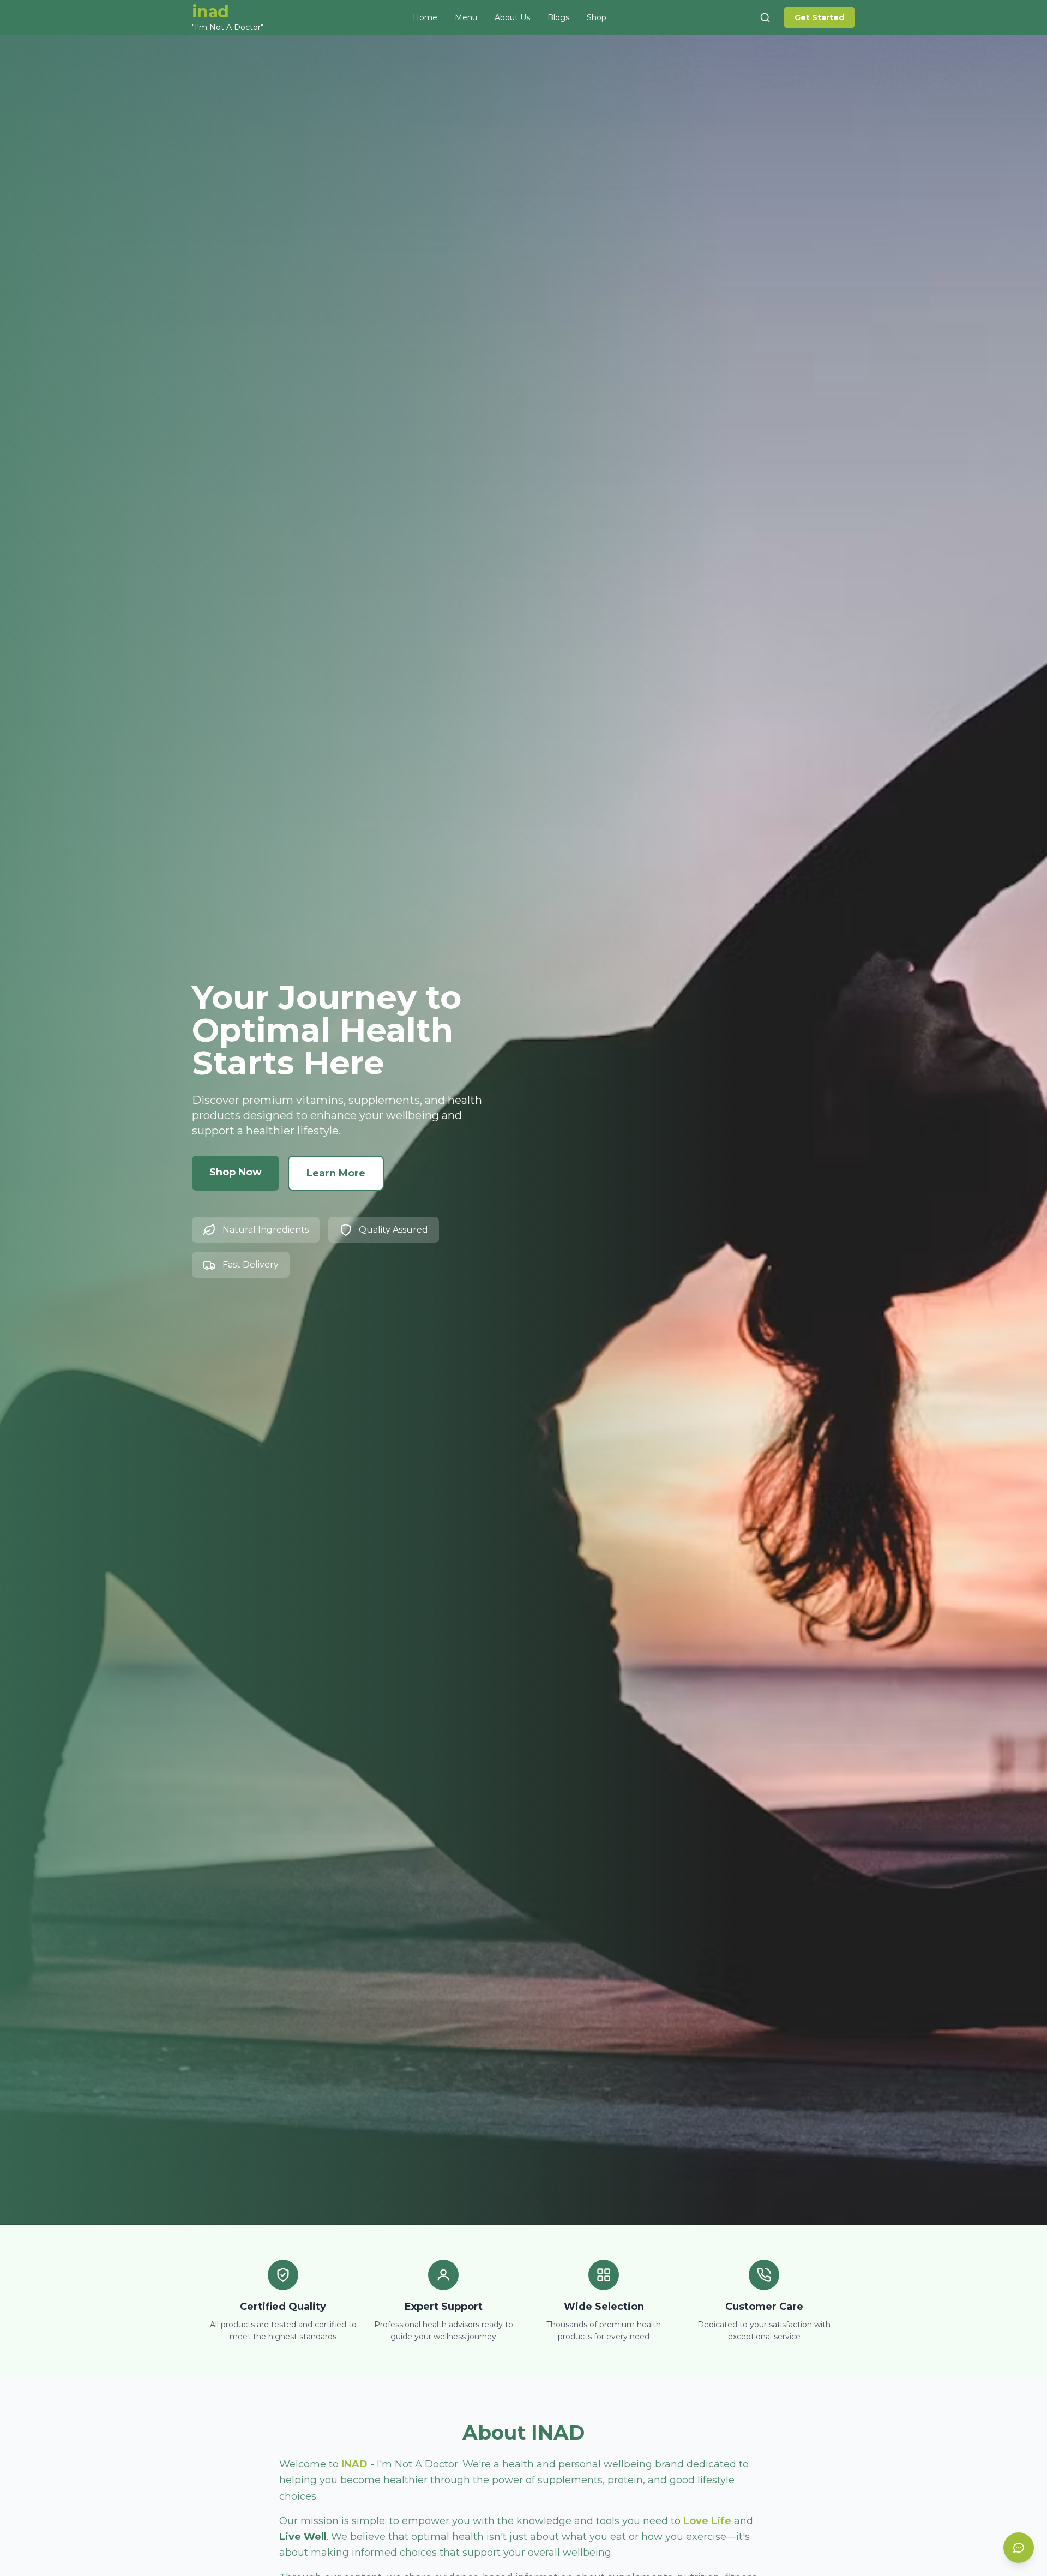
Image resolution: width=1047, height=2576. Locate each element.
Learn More (336, 1173)
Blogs (558, 17)
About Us (512, 17)
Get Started (819, 17)
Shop (597, 17)
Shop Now (236, 1172)
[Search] (765, 17)
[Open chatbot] (1019, 2548)
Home (425, 17)
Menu (466, 17)
